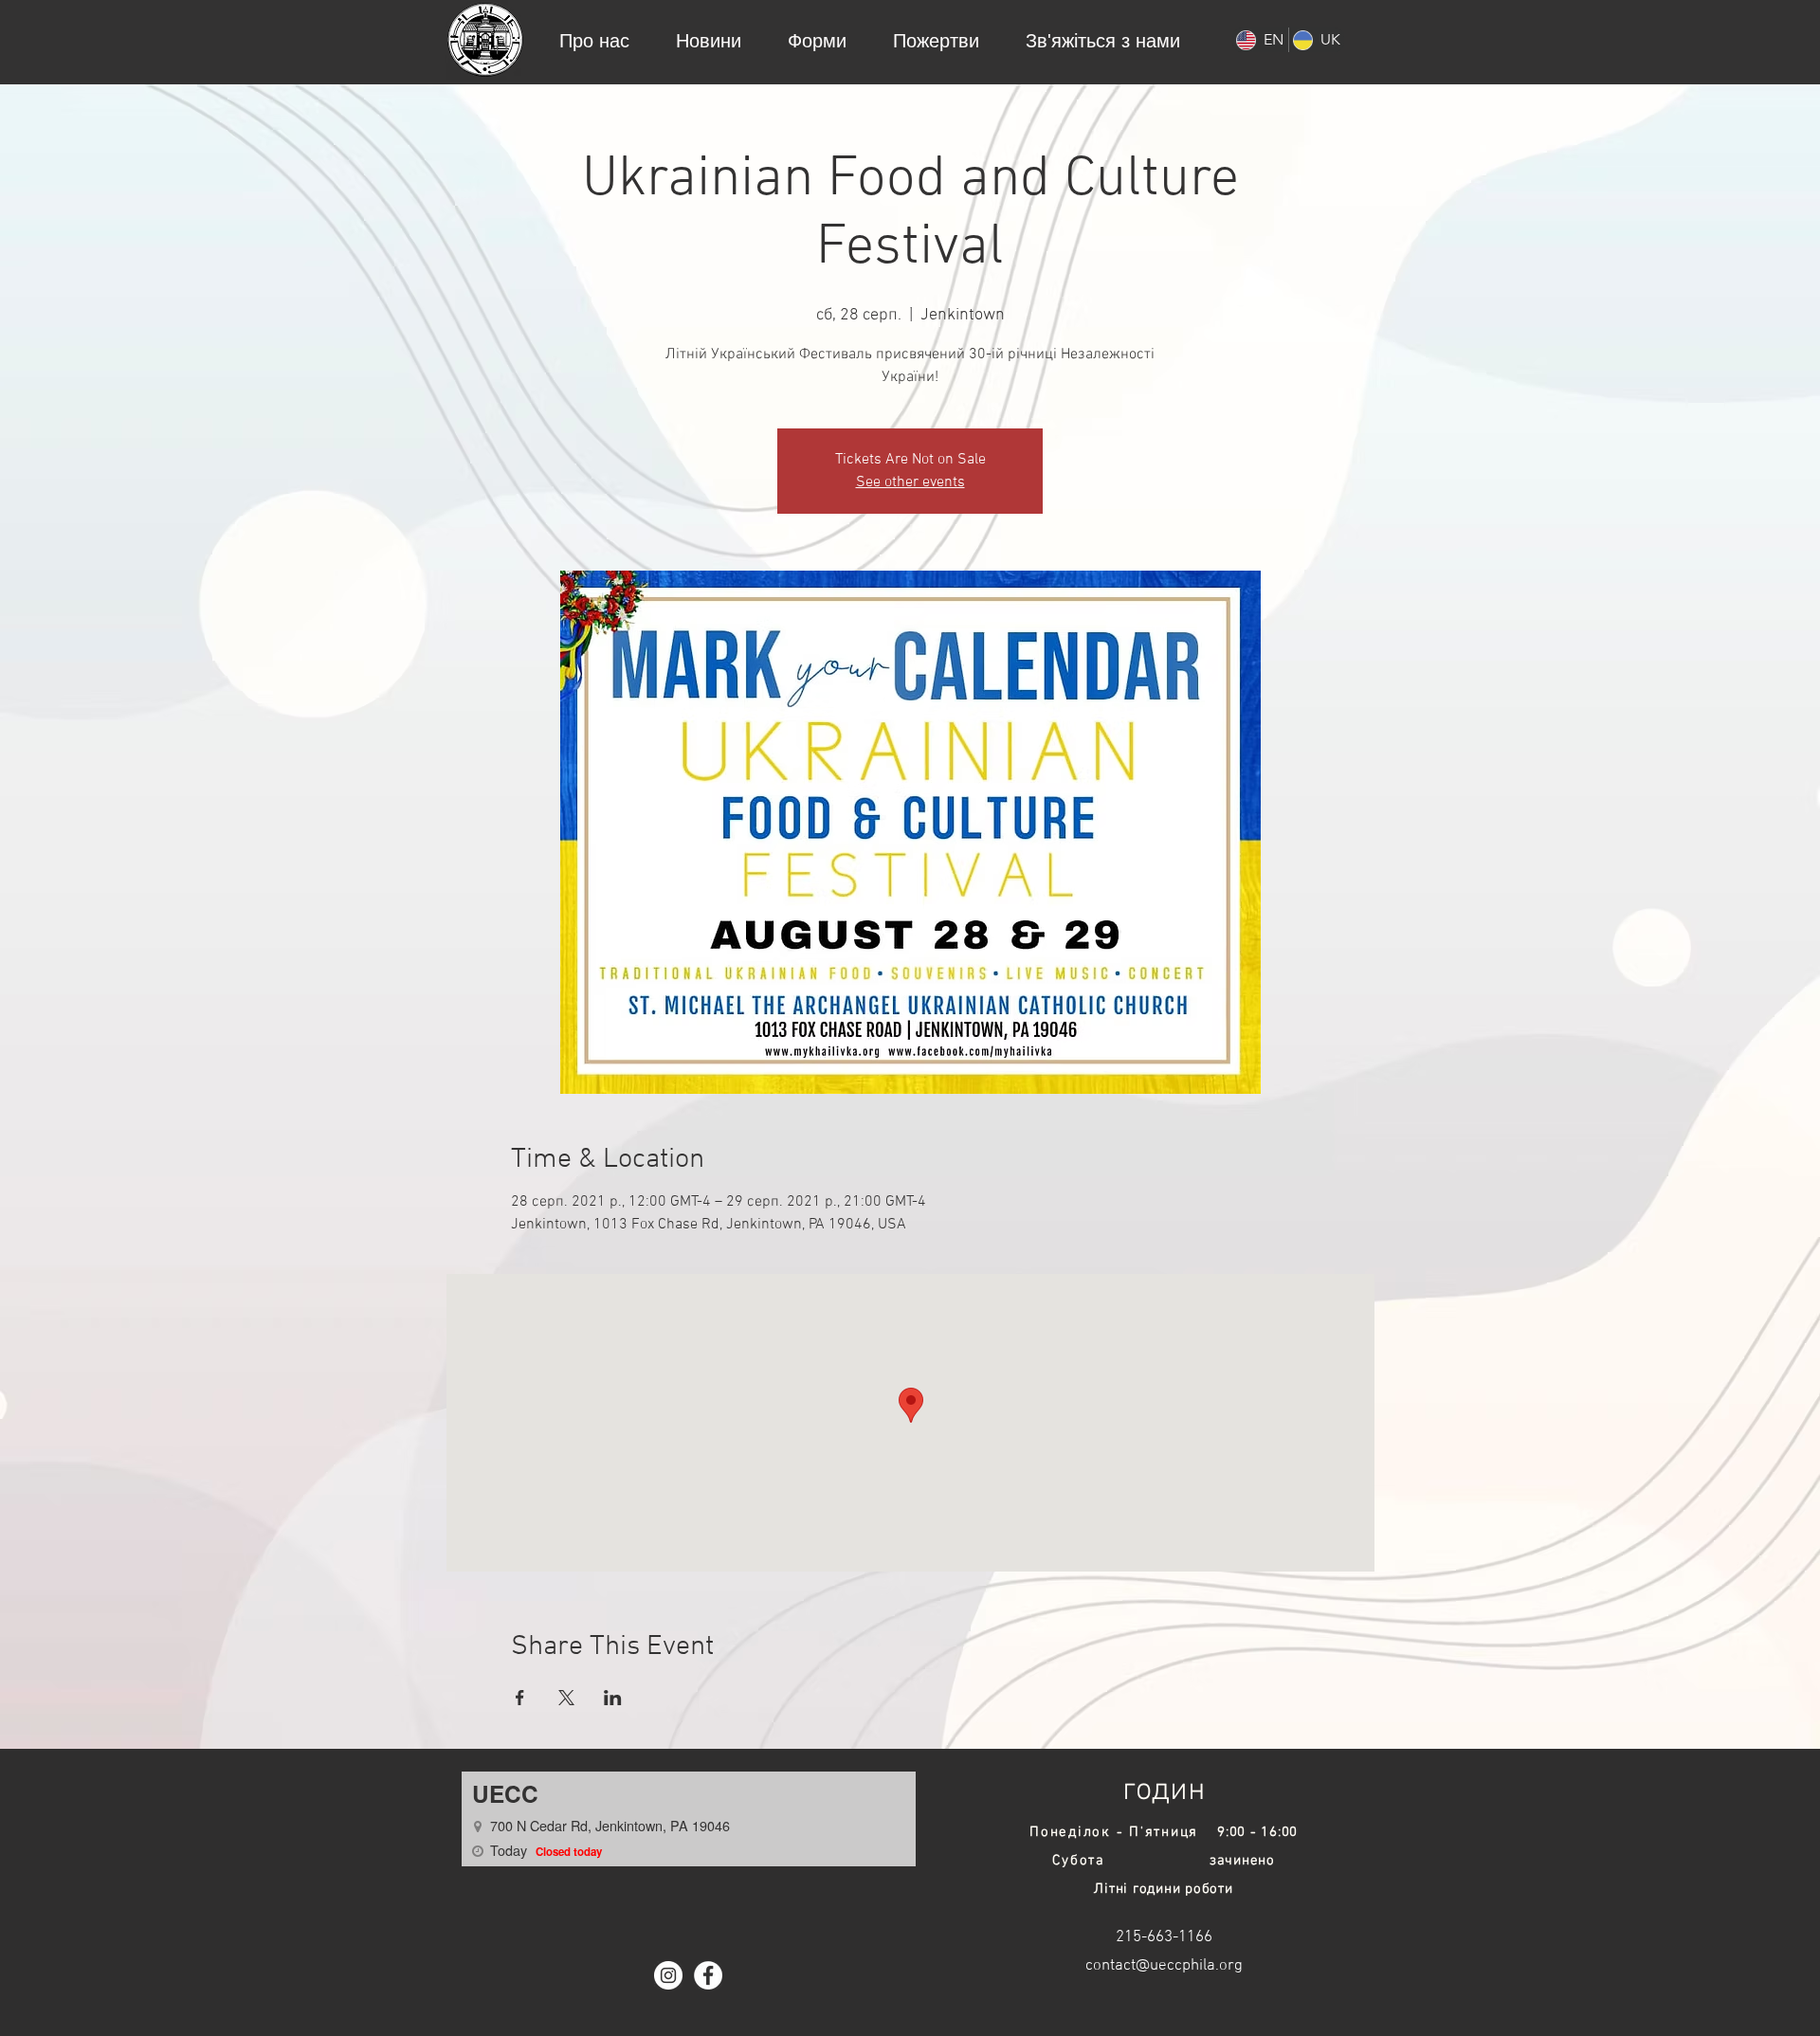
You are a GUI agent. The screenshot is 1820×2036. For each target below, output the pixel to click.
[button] (594, 40)
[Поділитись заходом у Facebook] (520, 1698)
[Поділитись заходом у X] (566, 1698)
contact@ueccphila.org (1164, 1966)
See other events (910, 482)
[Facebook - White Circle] (708, 1975)
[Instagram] (668, 1975)
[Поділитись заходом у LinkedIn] (613, 1698)
